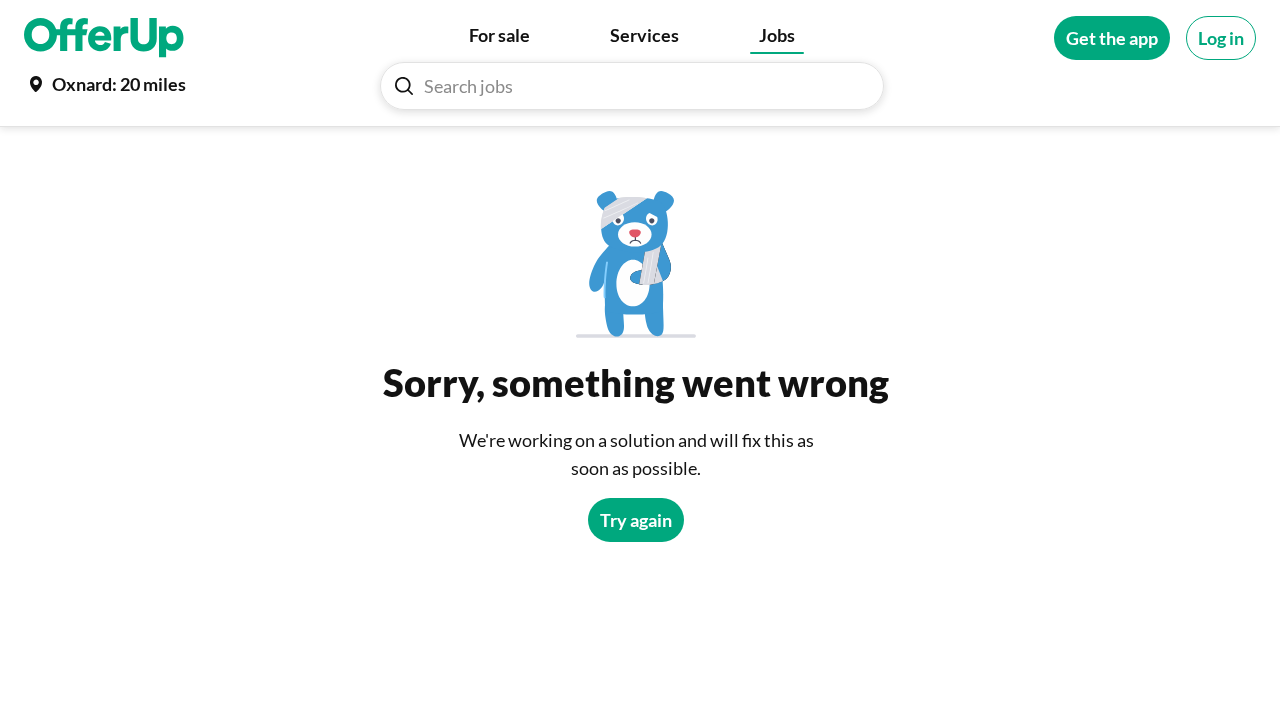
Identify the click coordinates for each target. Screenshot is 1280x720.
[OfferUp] (104, 38)
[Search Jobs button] (404, 86)
